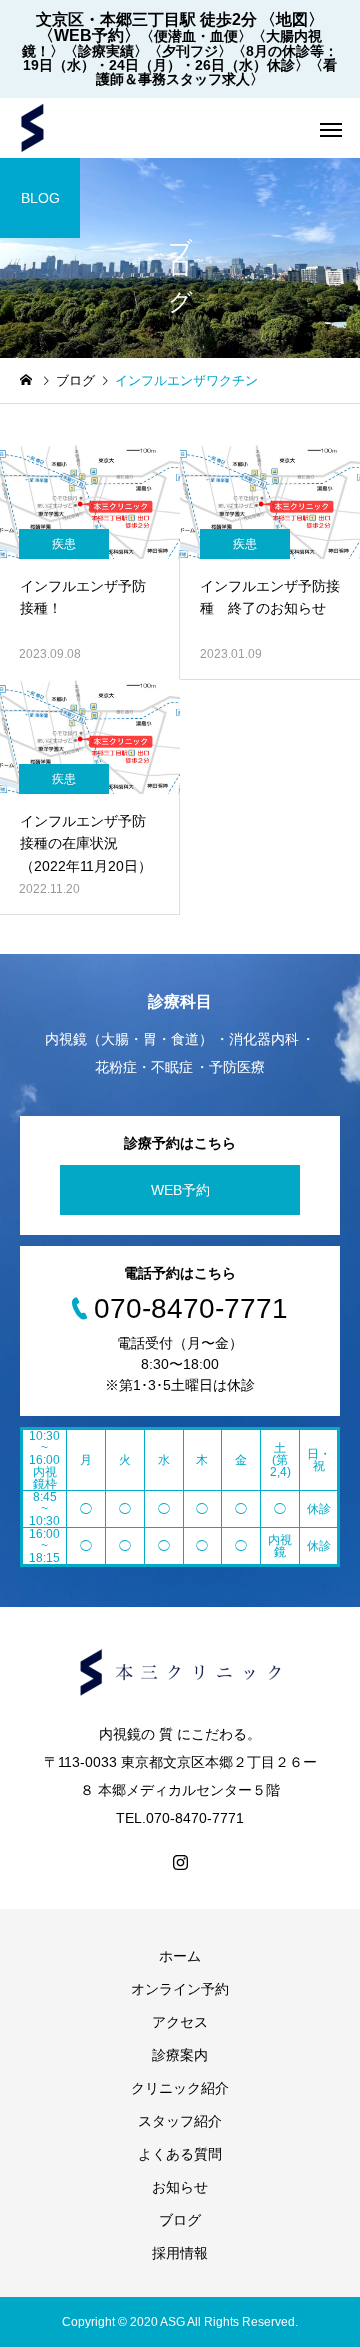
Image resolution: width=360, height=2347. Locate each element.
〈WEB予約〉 (89, 35)
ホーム (180, 1956)
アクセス (180, 2022)
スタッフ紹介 (180, 2121)
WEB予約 (180, 1190)
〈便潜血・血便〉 (196, 36)
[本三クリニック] (32, 128)
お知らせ (180, 2187)
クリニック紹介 (180, 2088)
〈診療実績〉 (106, 51)
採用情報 (180, 2253)
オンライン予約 (180, 1989)
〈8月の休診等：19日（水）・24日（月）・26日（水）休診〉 (180, 58)
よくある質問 (180, 2154)
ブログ (180, 2220)
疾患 (64, 544)
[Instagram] (180, 1862)
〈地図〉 (292, 19)
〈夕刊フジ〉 (190, 51)
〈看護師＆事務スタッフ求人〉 (216, 72)
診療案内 (180, 2055)
